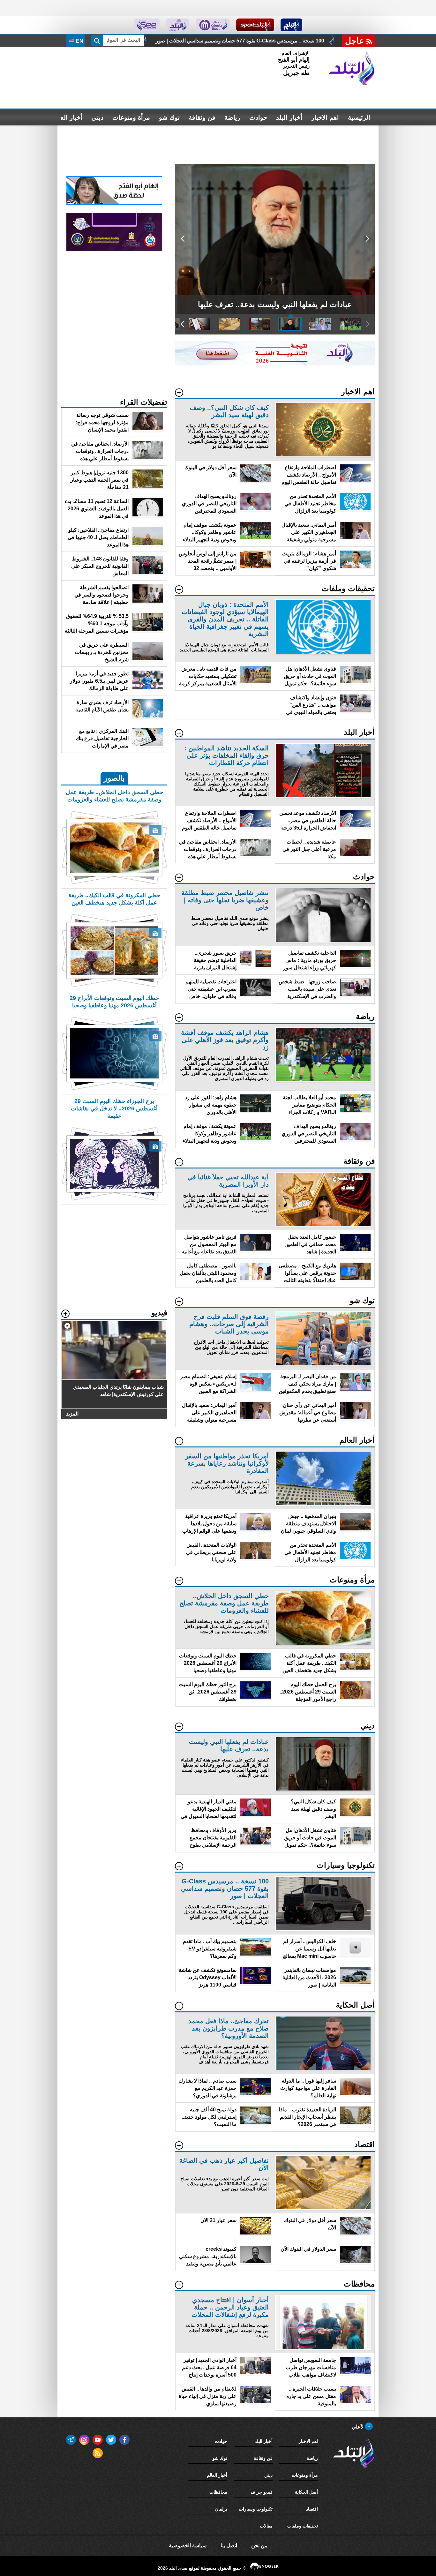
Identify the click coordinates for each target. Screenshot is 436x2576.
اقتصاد (312, 2509)
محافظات (218, 2492)
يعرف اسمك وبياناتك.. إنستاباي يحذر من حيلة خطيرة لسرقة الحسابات (245, 41)
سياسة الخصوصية (188, 2546)
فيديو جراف (262, 2492)
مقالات (266, 2526)
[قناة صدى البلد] (292, 25)
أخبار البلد (289, 117)
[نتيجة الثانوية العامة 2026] (275, 364)
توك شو (169, 117)
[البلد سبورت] (255, 25)
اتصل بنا (229, 2546)
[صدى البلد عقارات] (178, 25)
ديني (97, 117)
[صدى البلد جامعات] (213, 25)
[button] (367, 239)
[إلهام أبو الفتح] (114, 203)
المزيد (72, 1414)
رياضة (232, 117)
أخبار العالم (68, 117)
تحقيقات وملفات (303, 2526)
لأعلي (358, 2427)
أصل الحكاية (306, 2492)
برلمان (221, 2509)
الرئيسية (359, 117)
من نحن (259, 2546)
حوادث (258, 117)
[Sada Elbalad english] (147, 25)
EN (79, 41)
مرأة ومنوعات (131, 117)
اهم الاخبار (325, 117)
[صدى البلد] (352, 68)
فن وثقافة (202, 117)
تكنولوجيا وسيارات (256, 2509)
